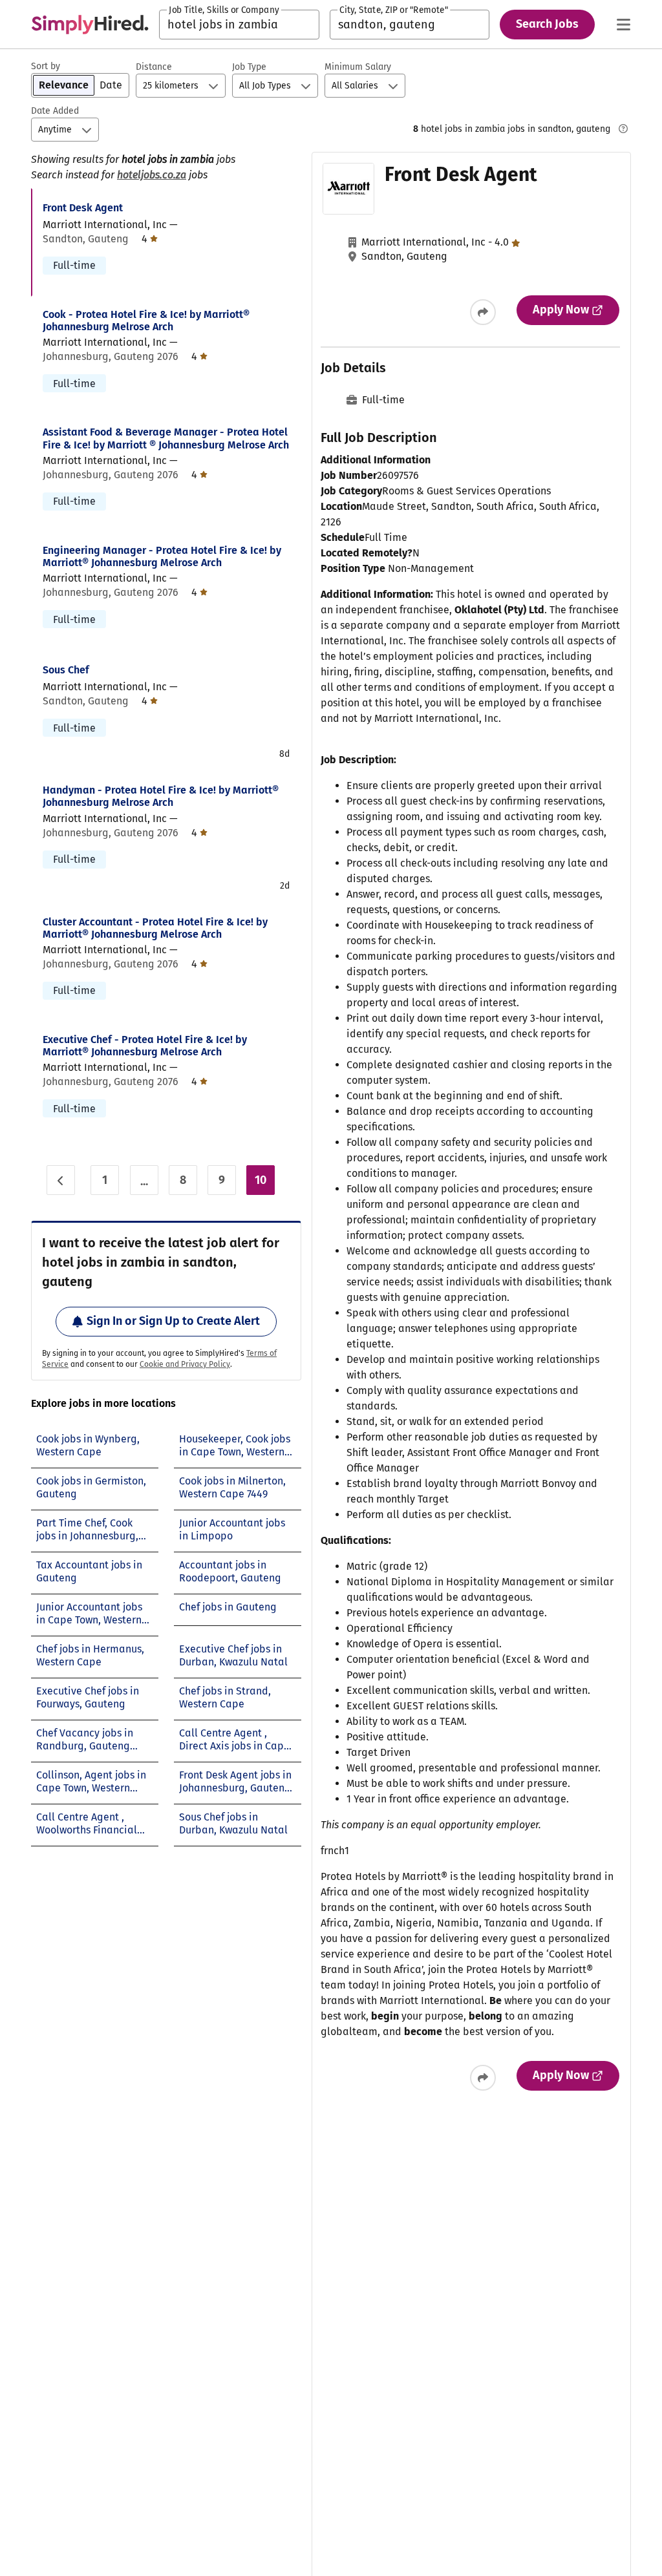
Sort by (46, 66)
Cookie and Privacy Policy (185, 1364)
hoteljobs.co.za (152, 175)
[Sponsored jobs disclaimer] (623, 129)
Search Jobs (547, 24)
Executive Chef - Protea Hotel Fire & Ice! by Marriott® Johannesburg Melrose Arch (145, 1046)
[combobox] (239, 25)
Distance (154, 67)
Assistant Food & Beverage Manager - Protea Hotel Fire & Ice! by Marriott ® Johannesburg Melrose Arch (166, 438)
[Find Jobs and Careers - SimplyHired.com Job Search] (90, 25)
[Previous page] (61, 1180)
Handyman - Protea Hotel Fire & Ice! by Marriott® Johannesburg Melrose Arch (161, 796)
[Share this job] (483, 312)
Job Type (249, 67)
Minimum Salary (358, 67)
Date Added (55, 111)
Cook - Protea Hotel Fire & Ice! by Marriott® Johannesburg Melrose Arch (146, 321)
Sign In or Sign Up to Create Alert (173, 1321)
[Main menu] (623, 25)
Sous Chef (66, 670)
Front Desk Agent (83, 208)
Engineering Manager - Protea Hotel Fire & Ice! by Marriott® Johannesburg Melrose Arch (162, 556)
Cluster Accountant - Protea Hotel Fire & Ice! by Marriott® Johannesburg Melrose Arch (155, 928)
